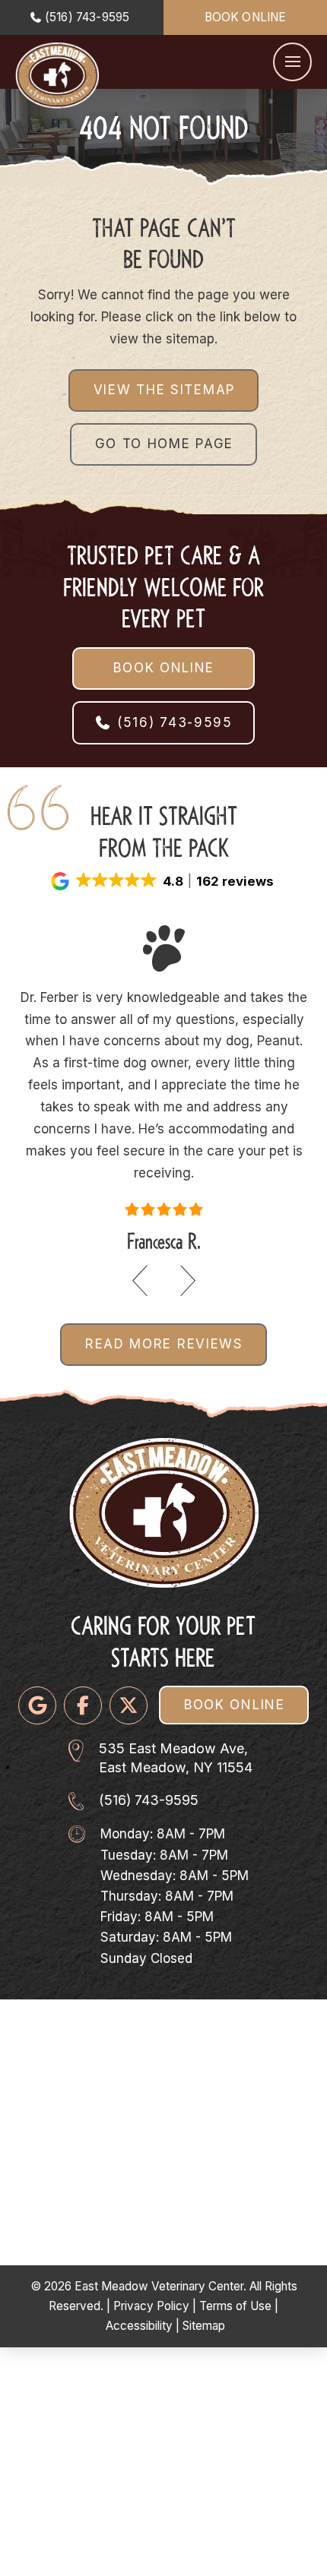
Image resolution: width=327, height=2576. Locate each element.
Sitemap (204, 2326)
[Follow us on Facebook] (83, 1705)
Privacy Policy (151, 2306)
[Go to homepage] (57, 76)
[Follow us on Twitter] (129, 1705)
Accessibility (139, 2326)
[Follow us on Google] (37, 1705)
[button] (292, 62)
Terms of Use (235, 2306)
